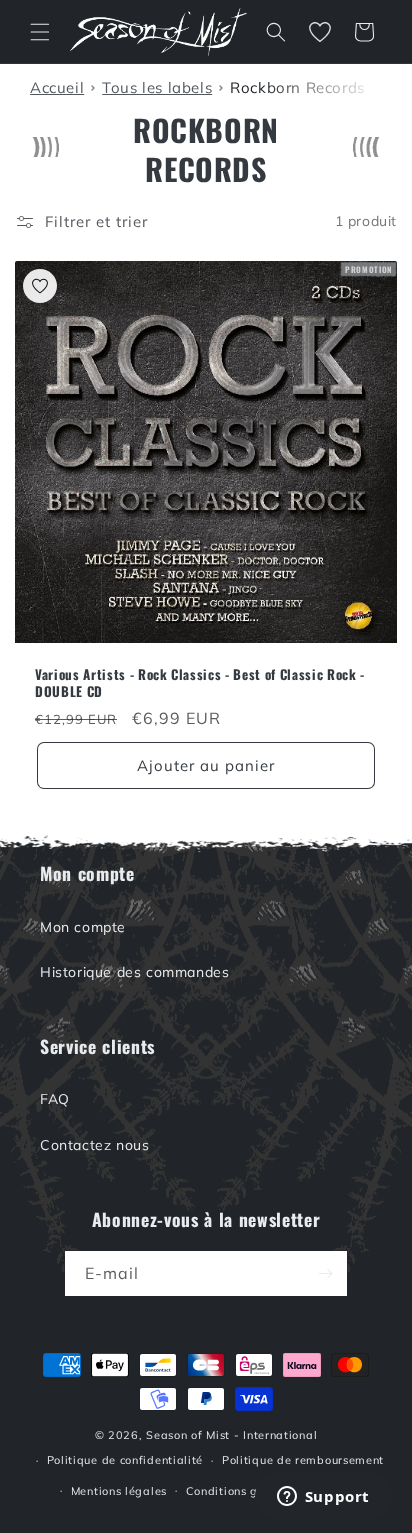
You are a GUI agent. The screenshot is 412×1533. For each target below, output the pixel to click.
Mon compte (83, 927)
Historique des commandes (134, 972)
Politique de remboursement (303, 1460)
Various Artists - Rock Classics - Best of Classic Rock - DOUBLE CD (200, 683)
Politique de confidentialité (125, 1460)
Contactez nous (94, 1145)
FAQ (55, 1099)
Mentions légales (119, 1491)
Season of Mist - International (231, 1435)
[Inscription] (325, 1273)
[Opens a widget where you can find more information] (323, 1498)
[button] (40, 32)
